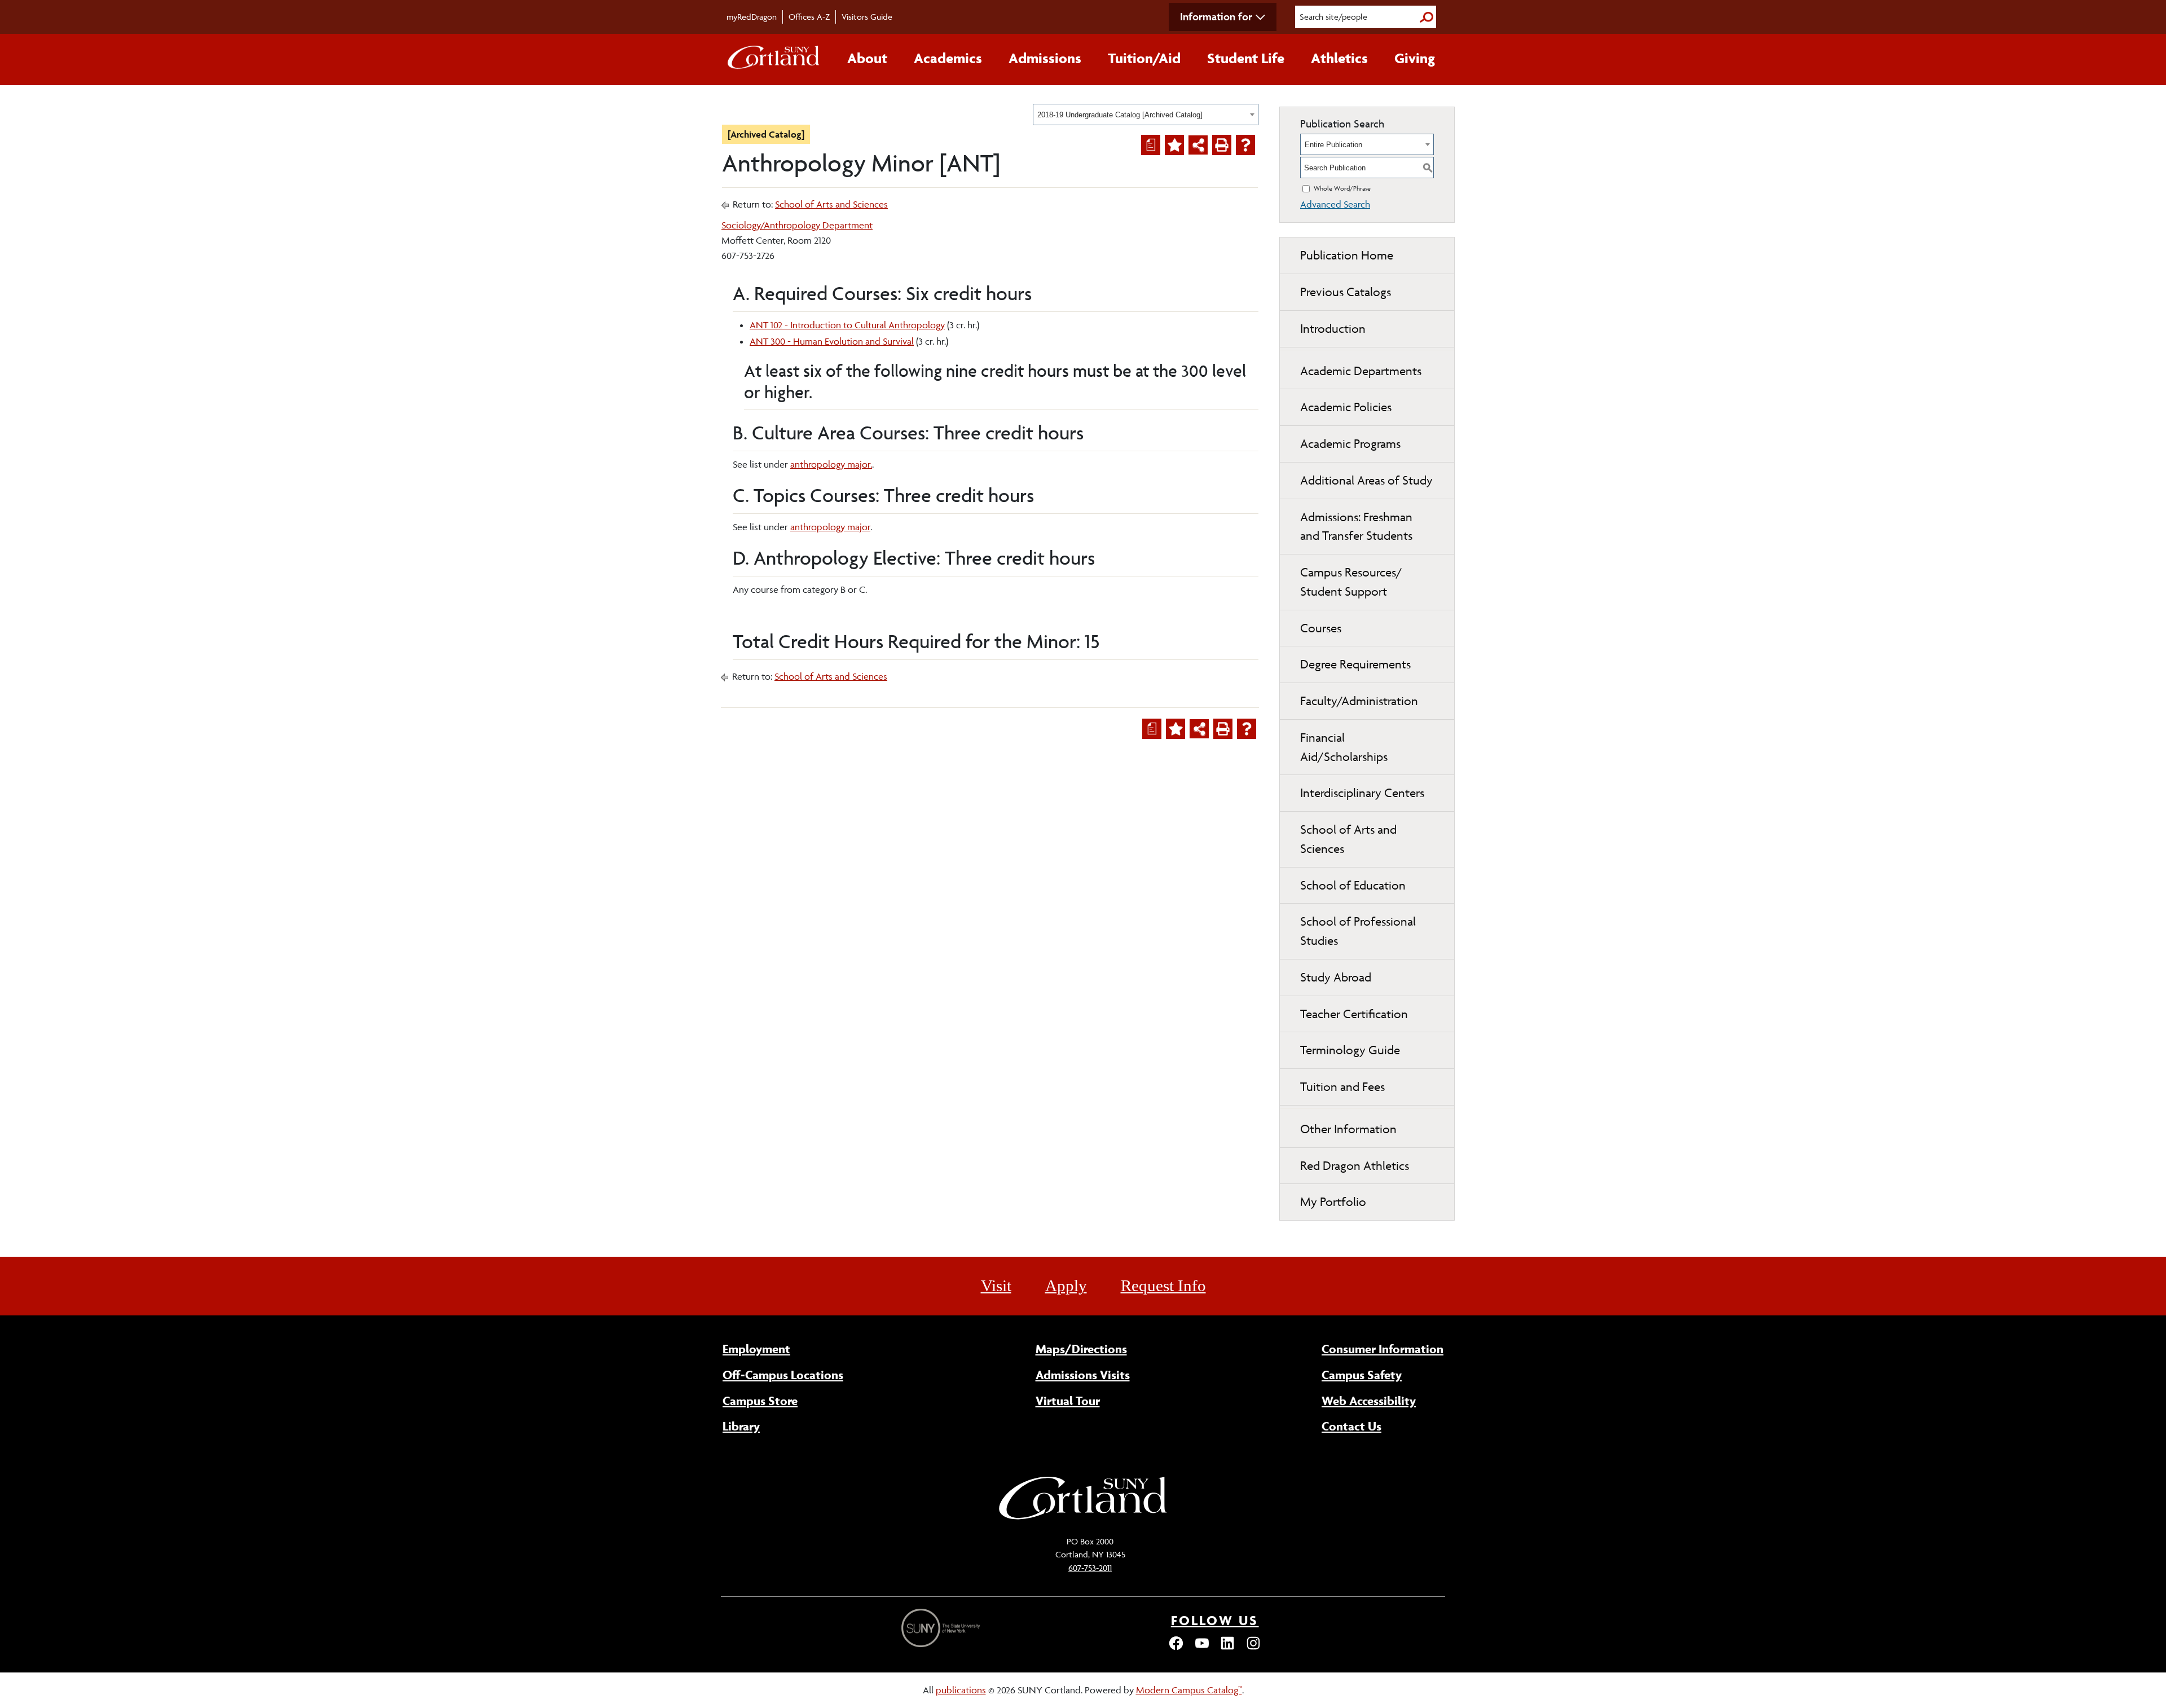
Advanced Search (1335, 204)
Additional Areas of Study (1366, 480)
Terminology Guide (1350, 1050)
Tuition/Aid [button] (1144, 58)
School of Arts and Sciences (831, 204)
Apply (1066, 1286)
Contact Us (1351, 1426)
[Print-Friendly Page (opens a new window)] (1222, 145)
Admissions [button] (1045, 58)
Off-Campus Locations (783, 1375)
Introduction (1333, 329)
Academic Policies (1346, 407)
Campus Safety (1362, 1375)
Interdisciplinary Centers (1362, 793)
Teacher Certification (1354, 1014)
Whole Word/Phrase (1342, 188)
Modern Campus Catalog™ (1189, 1690)
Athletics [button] (1339, 58)
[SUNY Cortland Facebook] (1176, 1648)
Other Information (1348, 1129)
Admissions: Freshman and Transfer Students (1356, 527)
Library (741, 1426)
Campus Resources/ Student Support (1351, 582)
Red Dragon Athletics (1355, 1166)
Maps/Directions (1081, 1349)
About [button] (867, 58)
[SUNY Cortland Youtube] (1202, 1648)
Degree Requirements (1355, 664)
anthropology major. (831, 464)
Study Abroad (1336, 977)
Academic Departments (1361, 371)
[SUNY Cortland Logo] (774, 60)
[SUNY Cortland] (1083, 1518)
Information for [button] (1216, 16)
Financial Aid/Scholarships (1344, 747)
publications (961, 1690)
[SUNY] (942, 1628)
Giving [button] (1415, 58)
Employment (756, 1349)
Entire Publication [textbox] (1333, 145)
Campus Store (760, 1401)
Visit (996, 1286)
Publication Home (1347, 255)
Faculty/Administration (1359, 701)
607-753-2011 (1090, 1568)
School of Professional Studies (1358, 931)
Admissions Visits (1083, 1375)
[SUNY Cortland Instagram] (1253, 1648)
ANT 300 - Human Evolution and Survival (832, 341)
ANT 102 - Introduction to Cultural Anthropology (847, 325)
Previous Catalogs (1346, 292)
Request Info (1163, 1286)
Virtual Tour (1068, 1401)
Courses (1321, 628)
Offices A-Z (809, 17)
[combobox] (1146, 115)
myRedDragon (752, 17)
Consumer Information (1383, 1349)
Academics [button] (948, 58)
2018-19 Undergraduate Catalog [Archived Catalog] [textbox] (1120, 115)
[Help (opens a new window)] (1245, 145)
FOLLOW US (1215, 1620)
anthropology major (830, 527)
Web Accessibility (1369, 1401)
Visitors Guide (867, 17)
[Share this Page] (1198, 145)
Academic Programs (1350, 444)
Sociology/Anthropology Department (797, 225)
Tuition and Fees (1342, 1087)
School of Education (1353, 885)
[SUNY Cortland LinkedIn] (1227, 1648)
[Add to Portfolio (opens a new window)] (1174, 145)
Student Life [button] (1246, 58)
